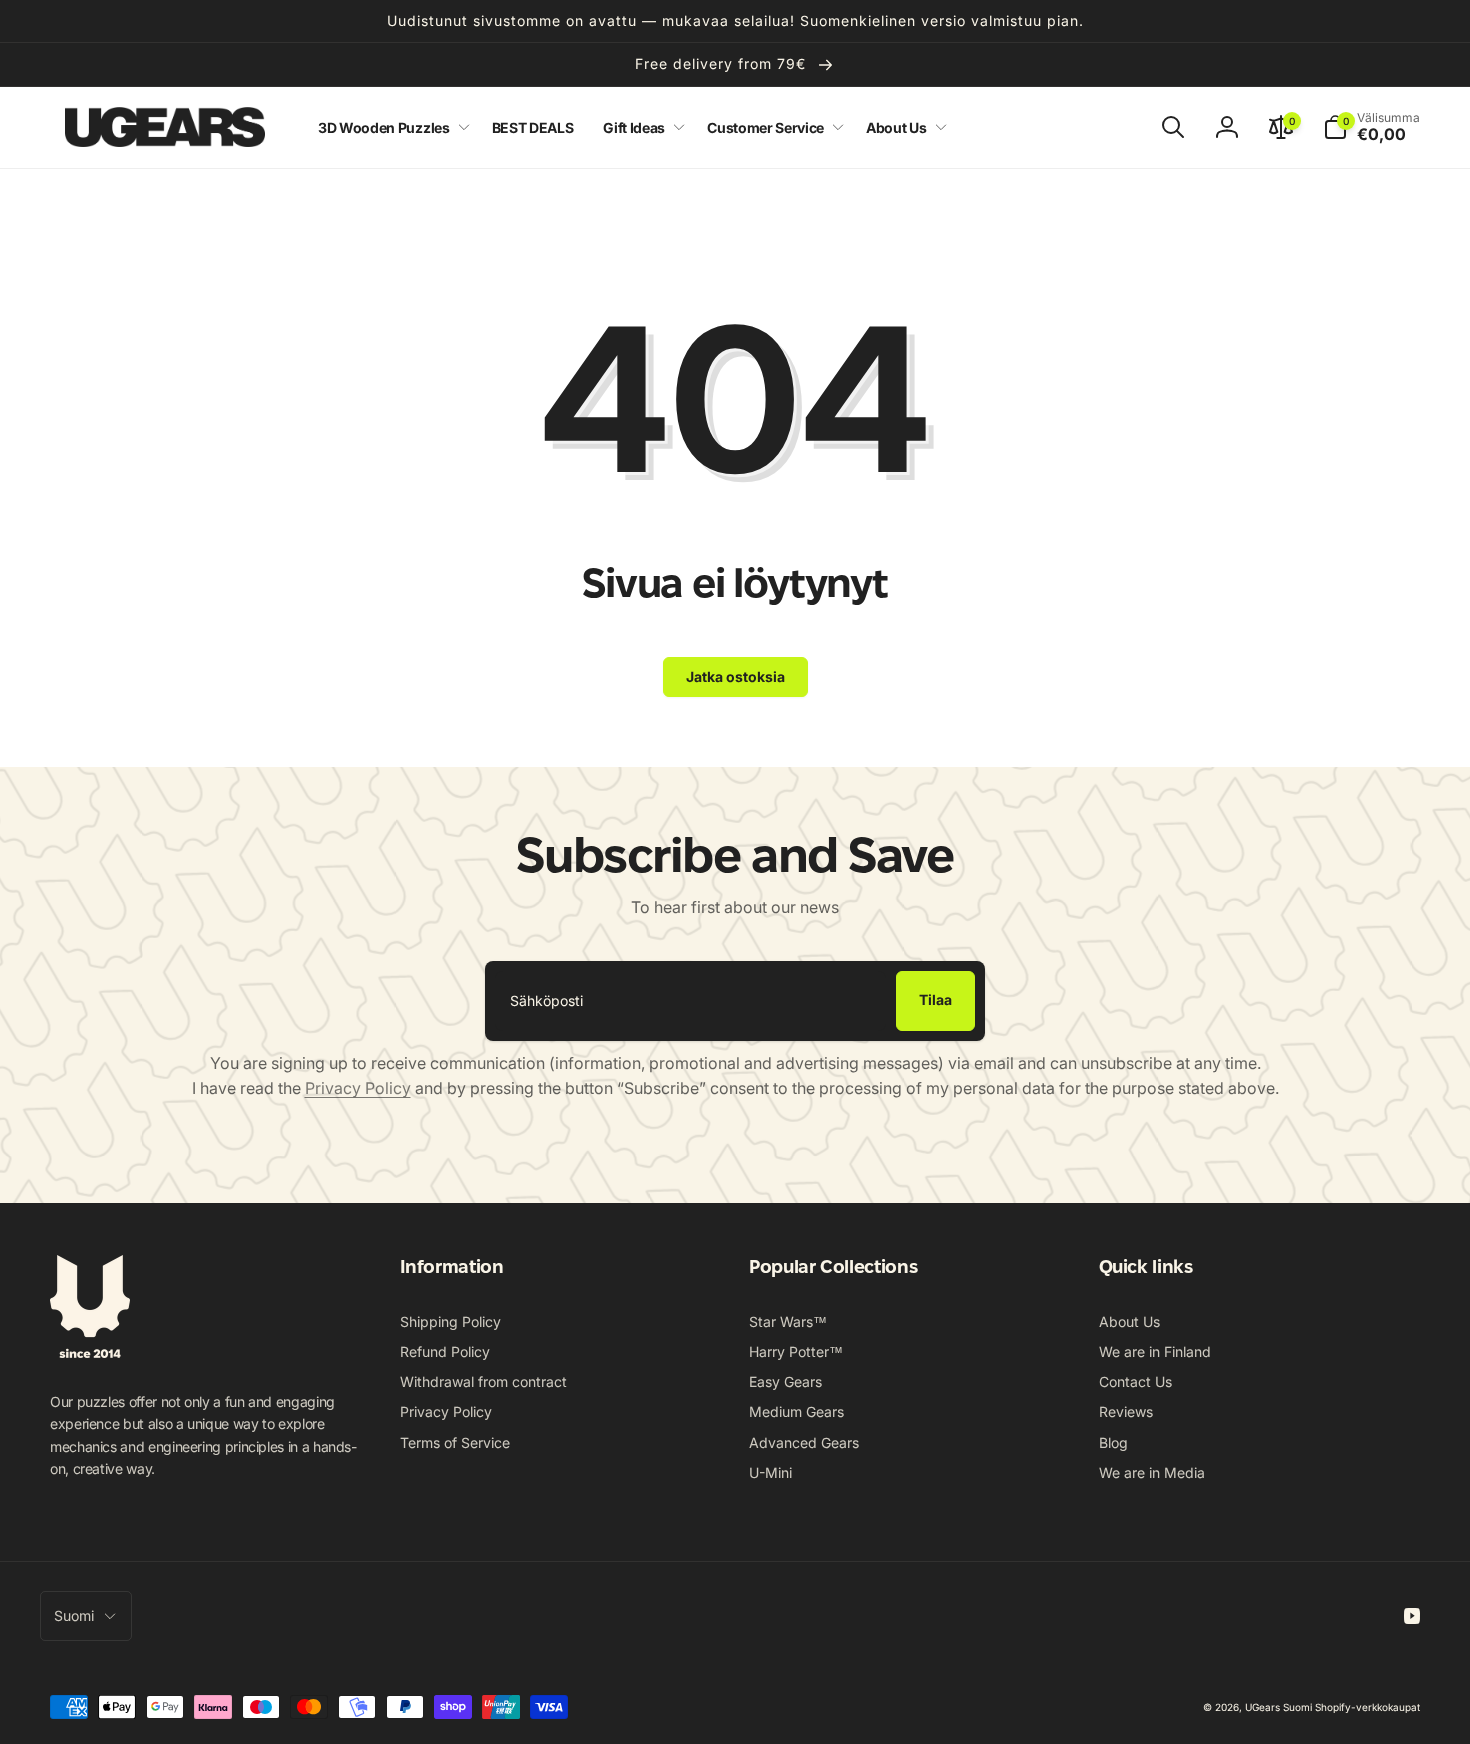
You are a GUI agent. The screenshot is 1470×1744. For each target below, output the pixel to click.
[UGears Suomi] (90, 1352)
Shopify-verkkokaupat (1367, 1707)
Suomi (74, 1615)
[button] (390, 127)
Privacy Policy (358, 1088)
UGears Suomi (1278, 1707)
